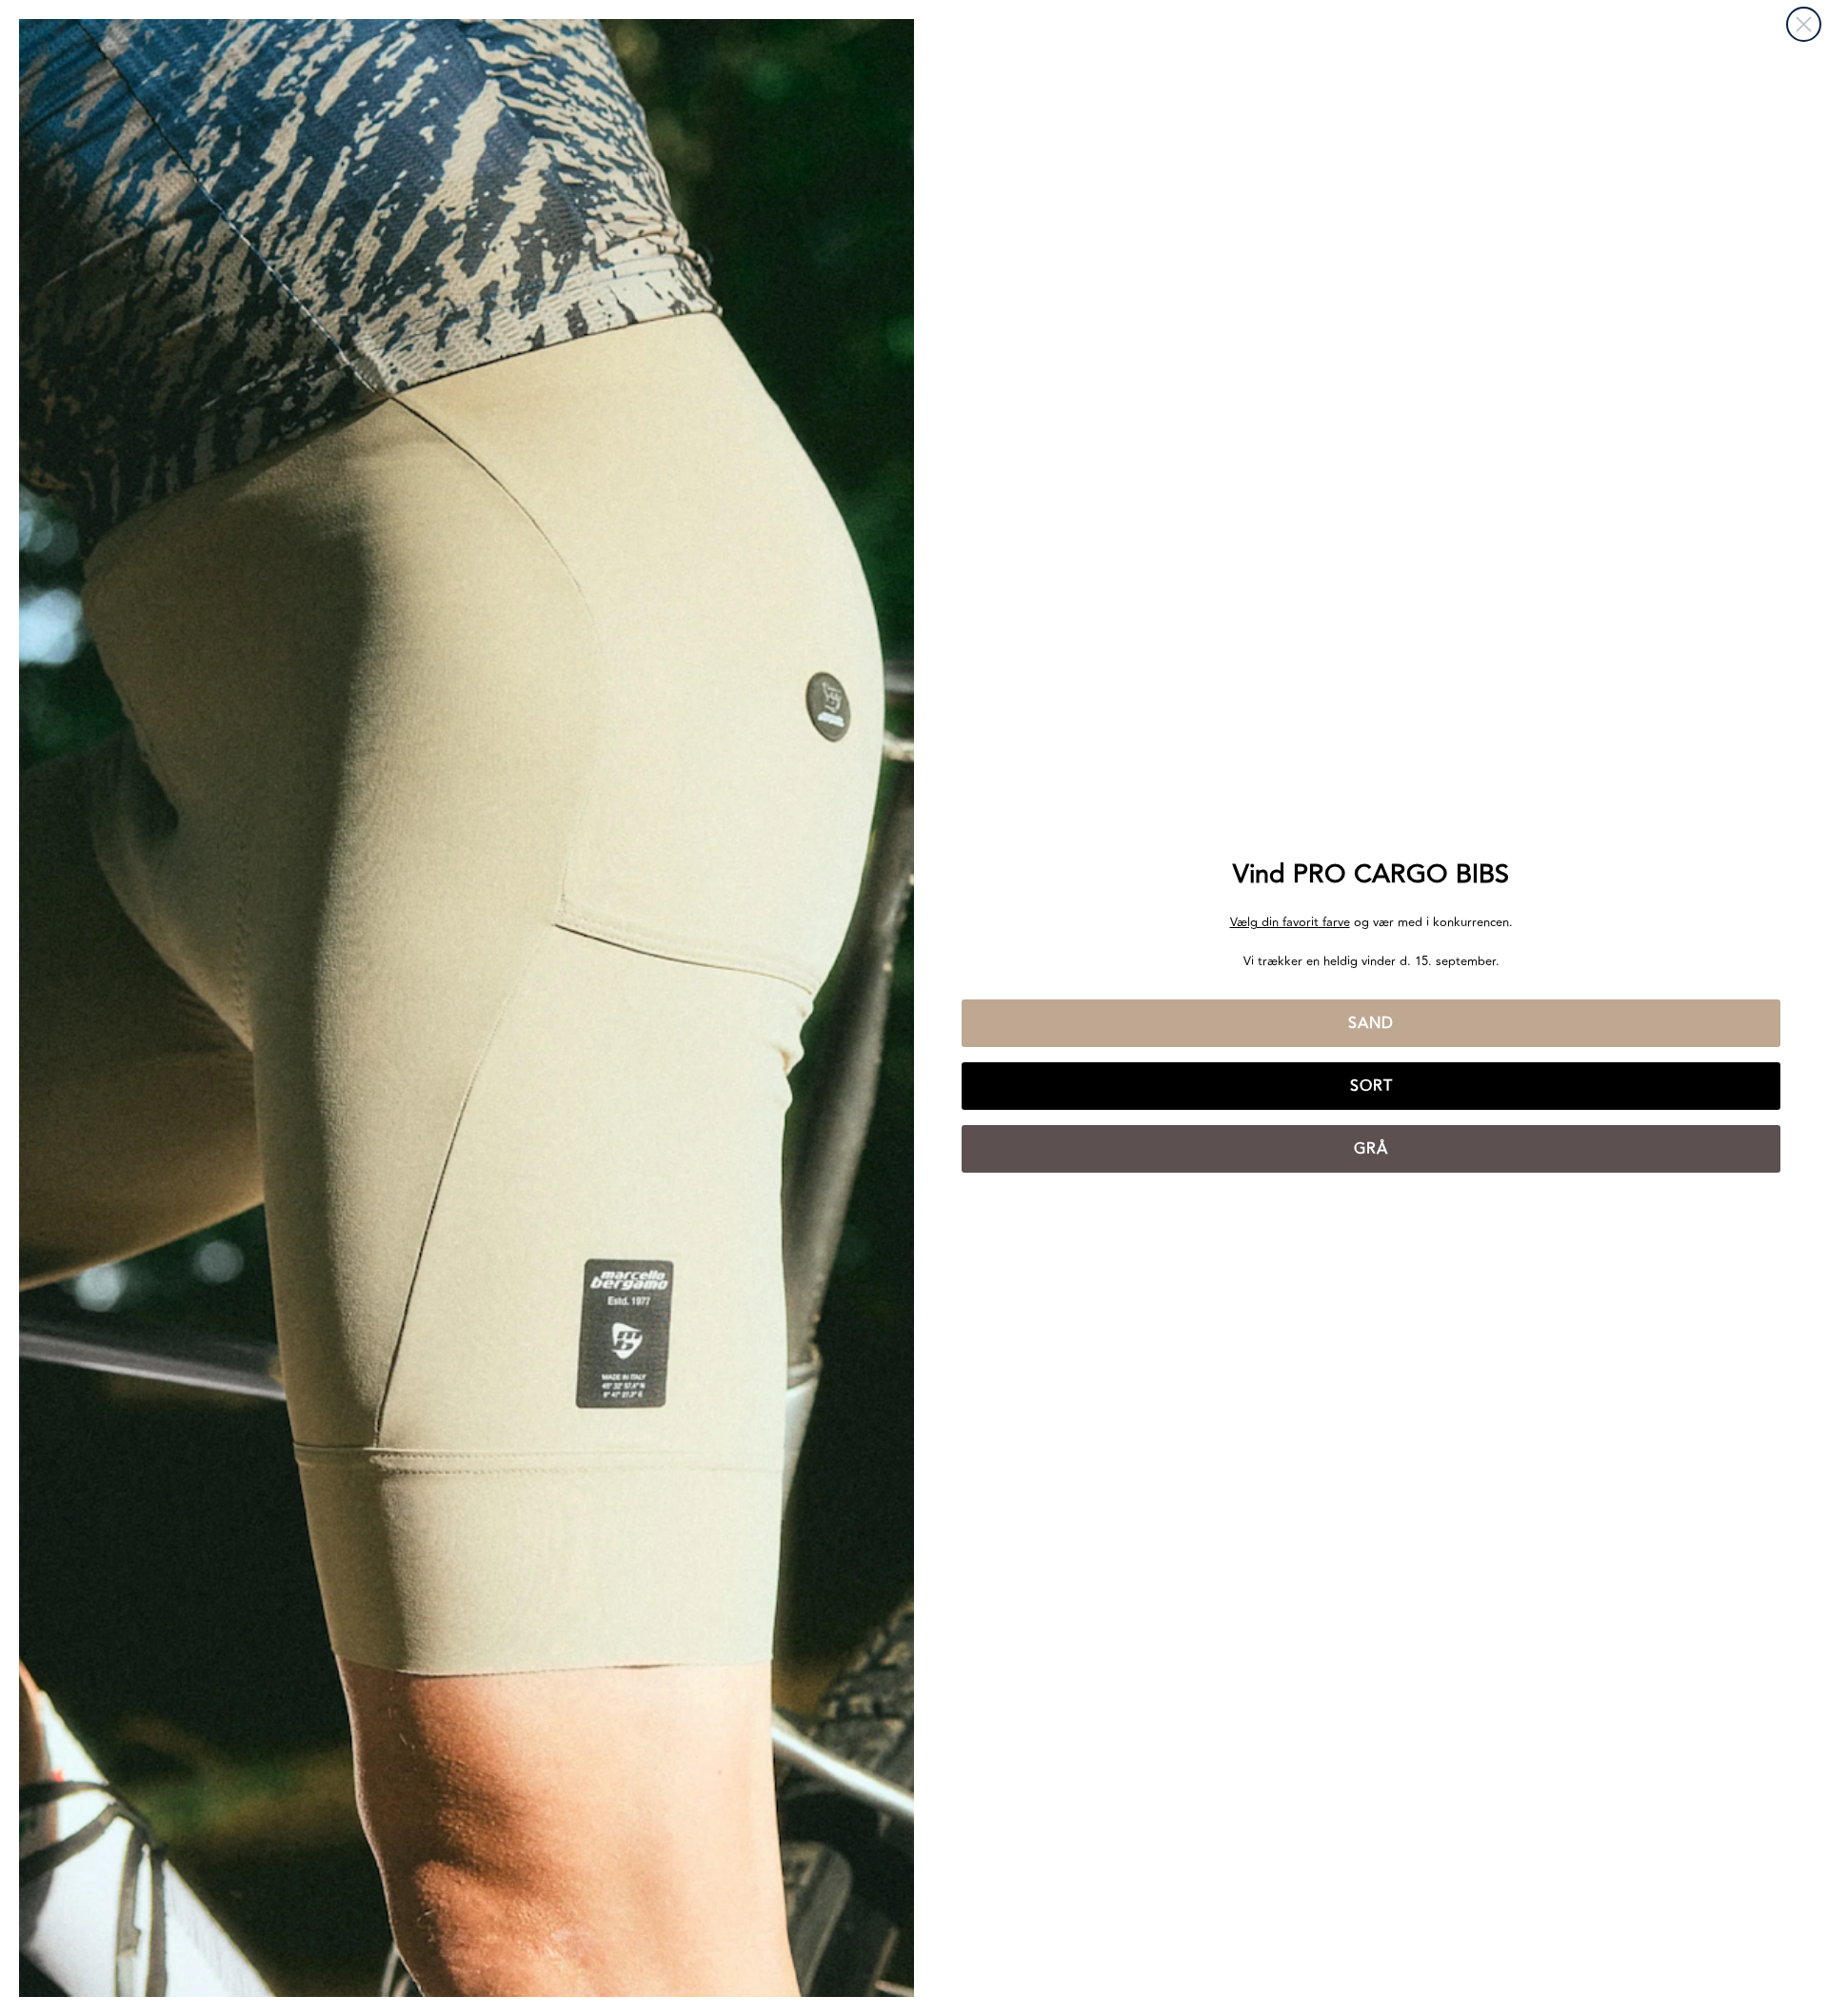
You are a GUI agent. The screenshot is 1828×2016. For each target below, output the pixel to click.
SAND (1371, 1023)
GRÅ (1371, 1149)
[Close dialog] (1804, 24)
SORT (1371, 1086)
